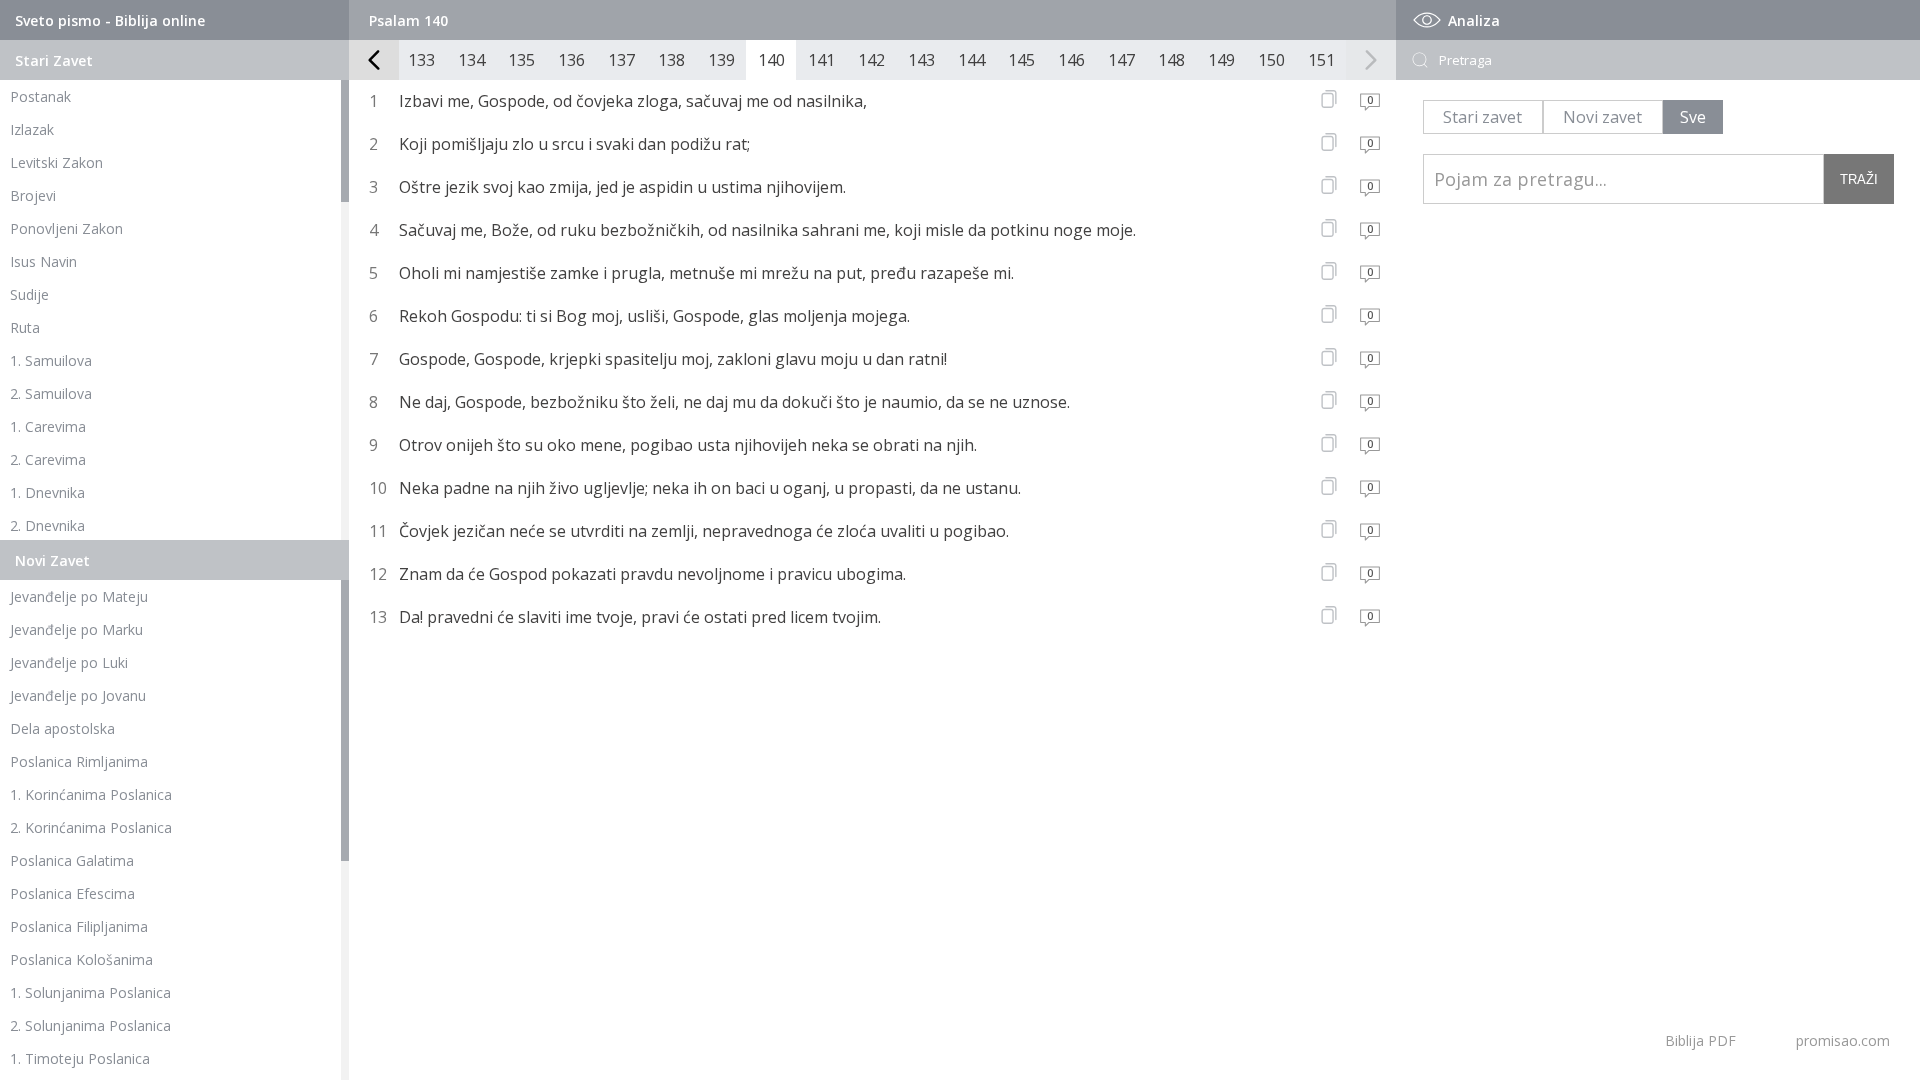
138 (671, 60)
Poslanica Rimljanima (79, 761)
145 (1021, 60)
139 (721, 60)
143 (921, 60)
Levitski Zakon (56, 162)
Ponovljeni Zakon (66, 228)
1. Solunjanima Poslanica (90, 992)
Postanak (40, 96)
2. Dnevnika (47, 525)
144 (971, 60)
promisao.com (1843, 1040)
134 (471, 60)
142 (871, 60)
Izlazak (32, 129)
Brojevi (33, 195)
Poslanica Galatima (72, 860)
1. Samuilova (51, 360)
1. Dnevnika (47, 492)
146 (1071, 60)
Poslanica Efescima (72, 893)
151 (1321, 60)
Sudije (29, 294)
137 (621, 60)
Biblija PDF (1700, 1040)
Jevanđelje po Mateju (79, 596)
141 (821, 60)
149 (1221, 60)
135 (521, 60)
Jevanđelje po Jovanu (78, 695)
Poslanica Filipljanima (79, 926)
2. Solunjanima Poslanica (90, 1025)
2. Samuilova (51, 393)
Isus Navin (43, 261)
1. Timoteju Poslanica (80, 1058)
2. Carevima (48, 459)
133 (421, 60)
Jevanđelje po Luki (69, 662)
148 (1171, 60)
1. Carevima (48, 426)
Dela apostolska (62, 728)
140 (771, 60)
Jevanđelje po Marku (76, 629)
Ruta (25, 327)
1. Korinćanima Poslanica (91, 794)
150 (1271, 60)
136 (571, 60)
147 (1121, 60)
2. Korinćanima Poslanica (91, 827)
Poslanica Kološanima (81, 959)
